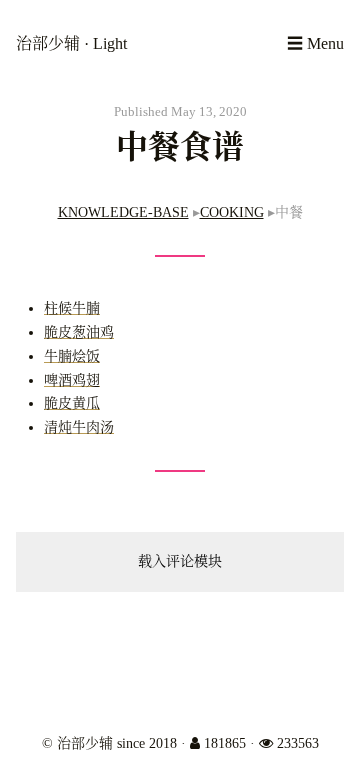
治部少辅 (50, 43)
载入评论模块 (180, 561)
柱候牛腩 (72, 308)
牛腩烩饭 (72, 356)
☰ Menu (315, 43)
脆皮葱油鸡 (79, 332)
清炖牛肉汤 (79, 427)
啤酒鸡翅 (72, 380)
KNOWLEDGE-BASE (123, 212)
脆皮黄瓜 (72, 403)
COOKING (232, 212)
